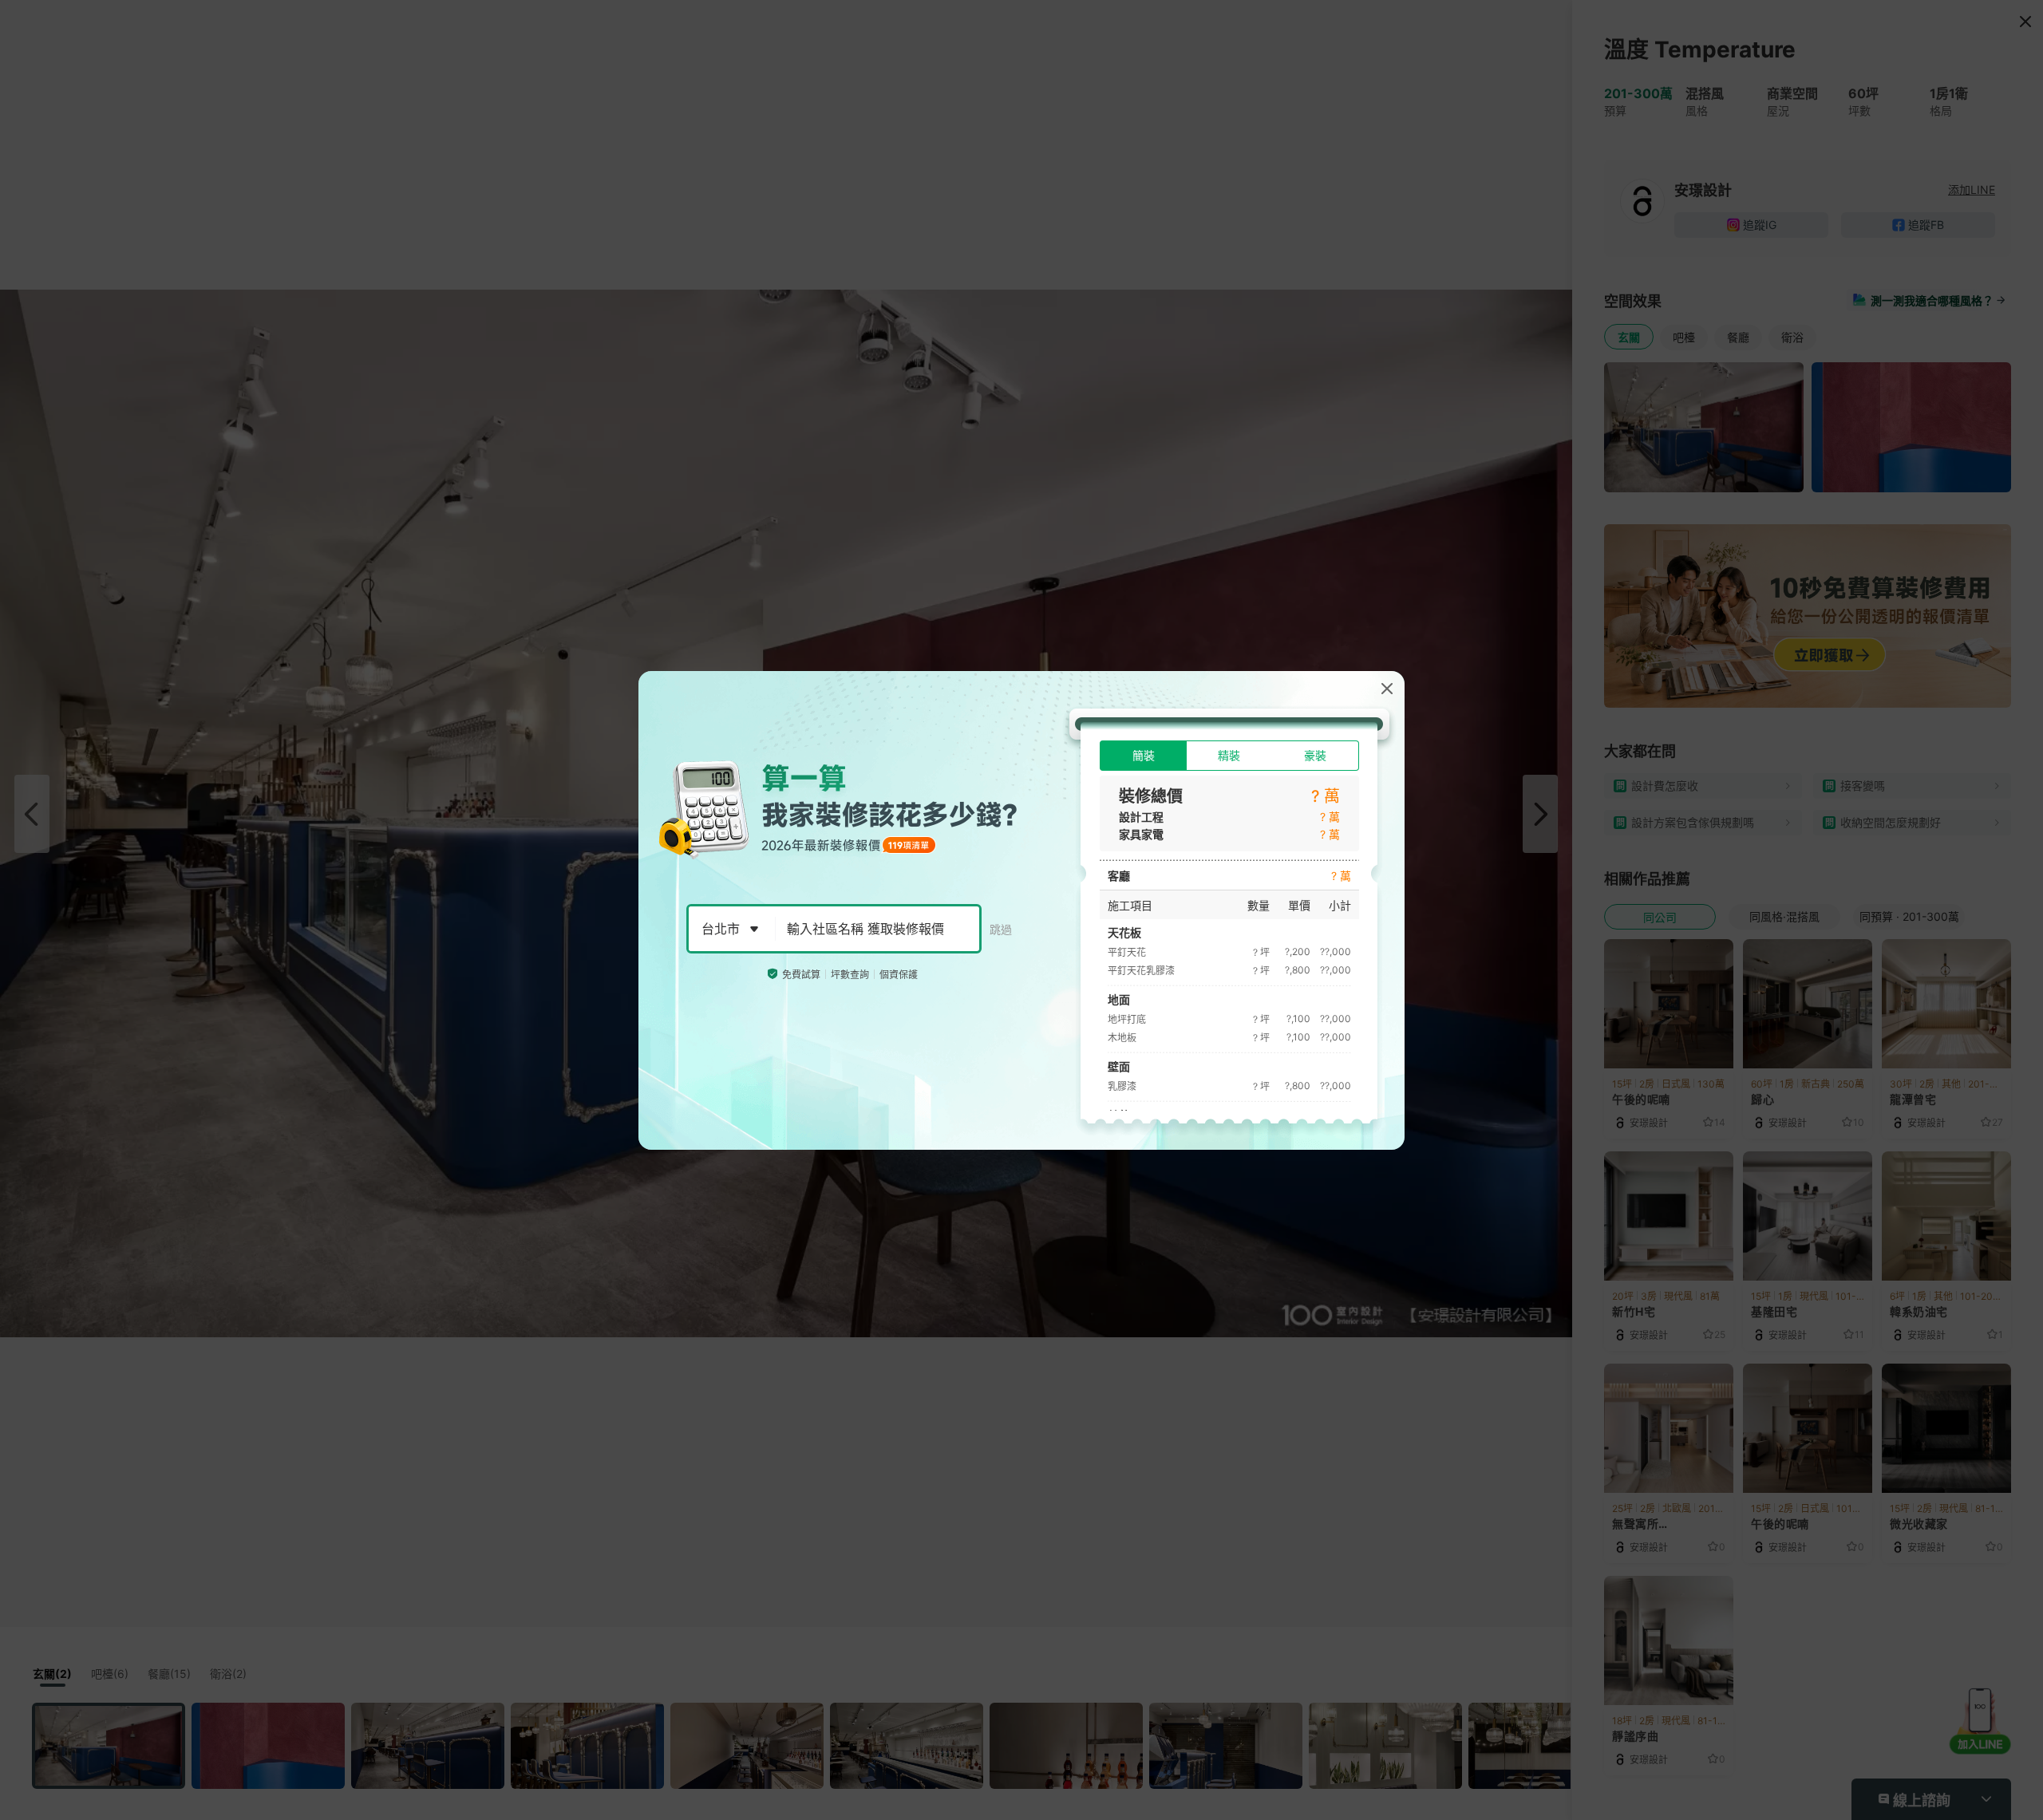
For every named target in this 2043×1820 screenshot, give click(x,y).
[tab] (1143, 756)
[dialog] (1021, 910)
